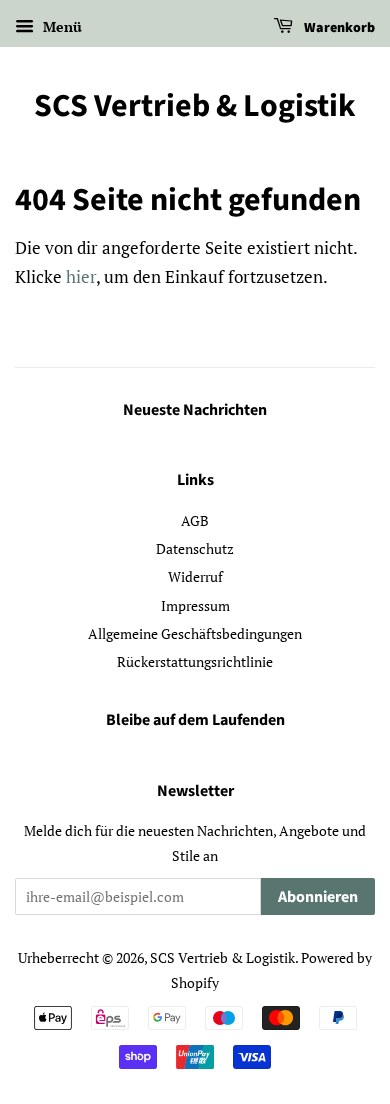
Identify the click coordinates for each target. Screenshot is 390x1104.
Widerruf (195, 576)
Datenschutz (195, 548)
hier (81, 276)
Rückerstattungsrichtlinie (195, 661)
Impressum (195, 605)
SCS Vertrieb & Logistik (195, 106)
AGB (195, 520)
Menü (60, 26)
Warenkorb (338, 28)
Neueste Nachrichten (195, 410)
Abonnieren (318, 897)
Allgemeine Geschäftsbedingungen (195, 633)
